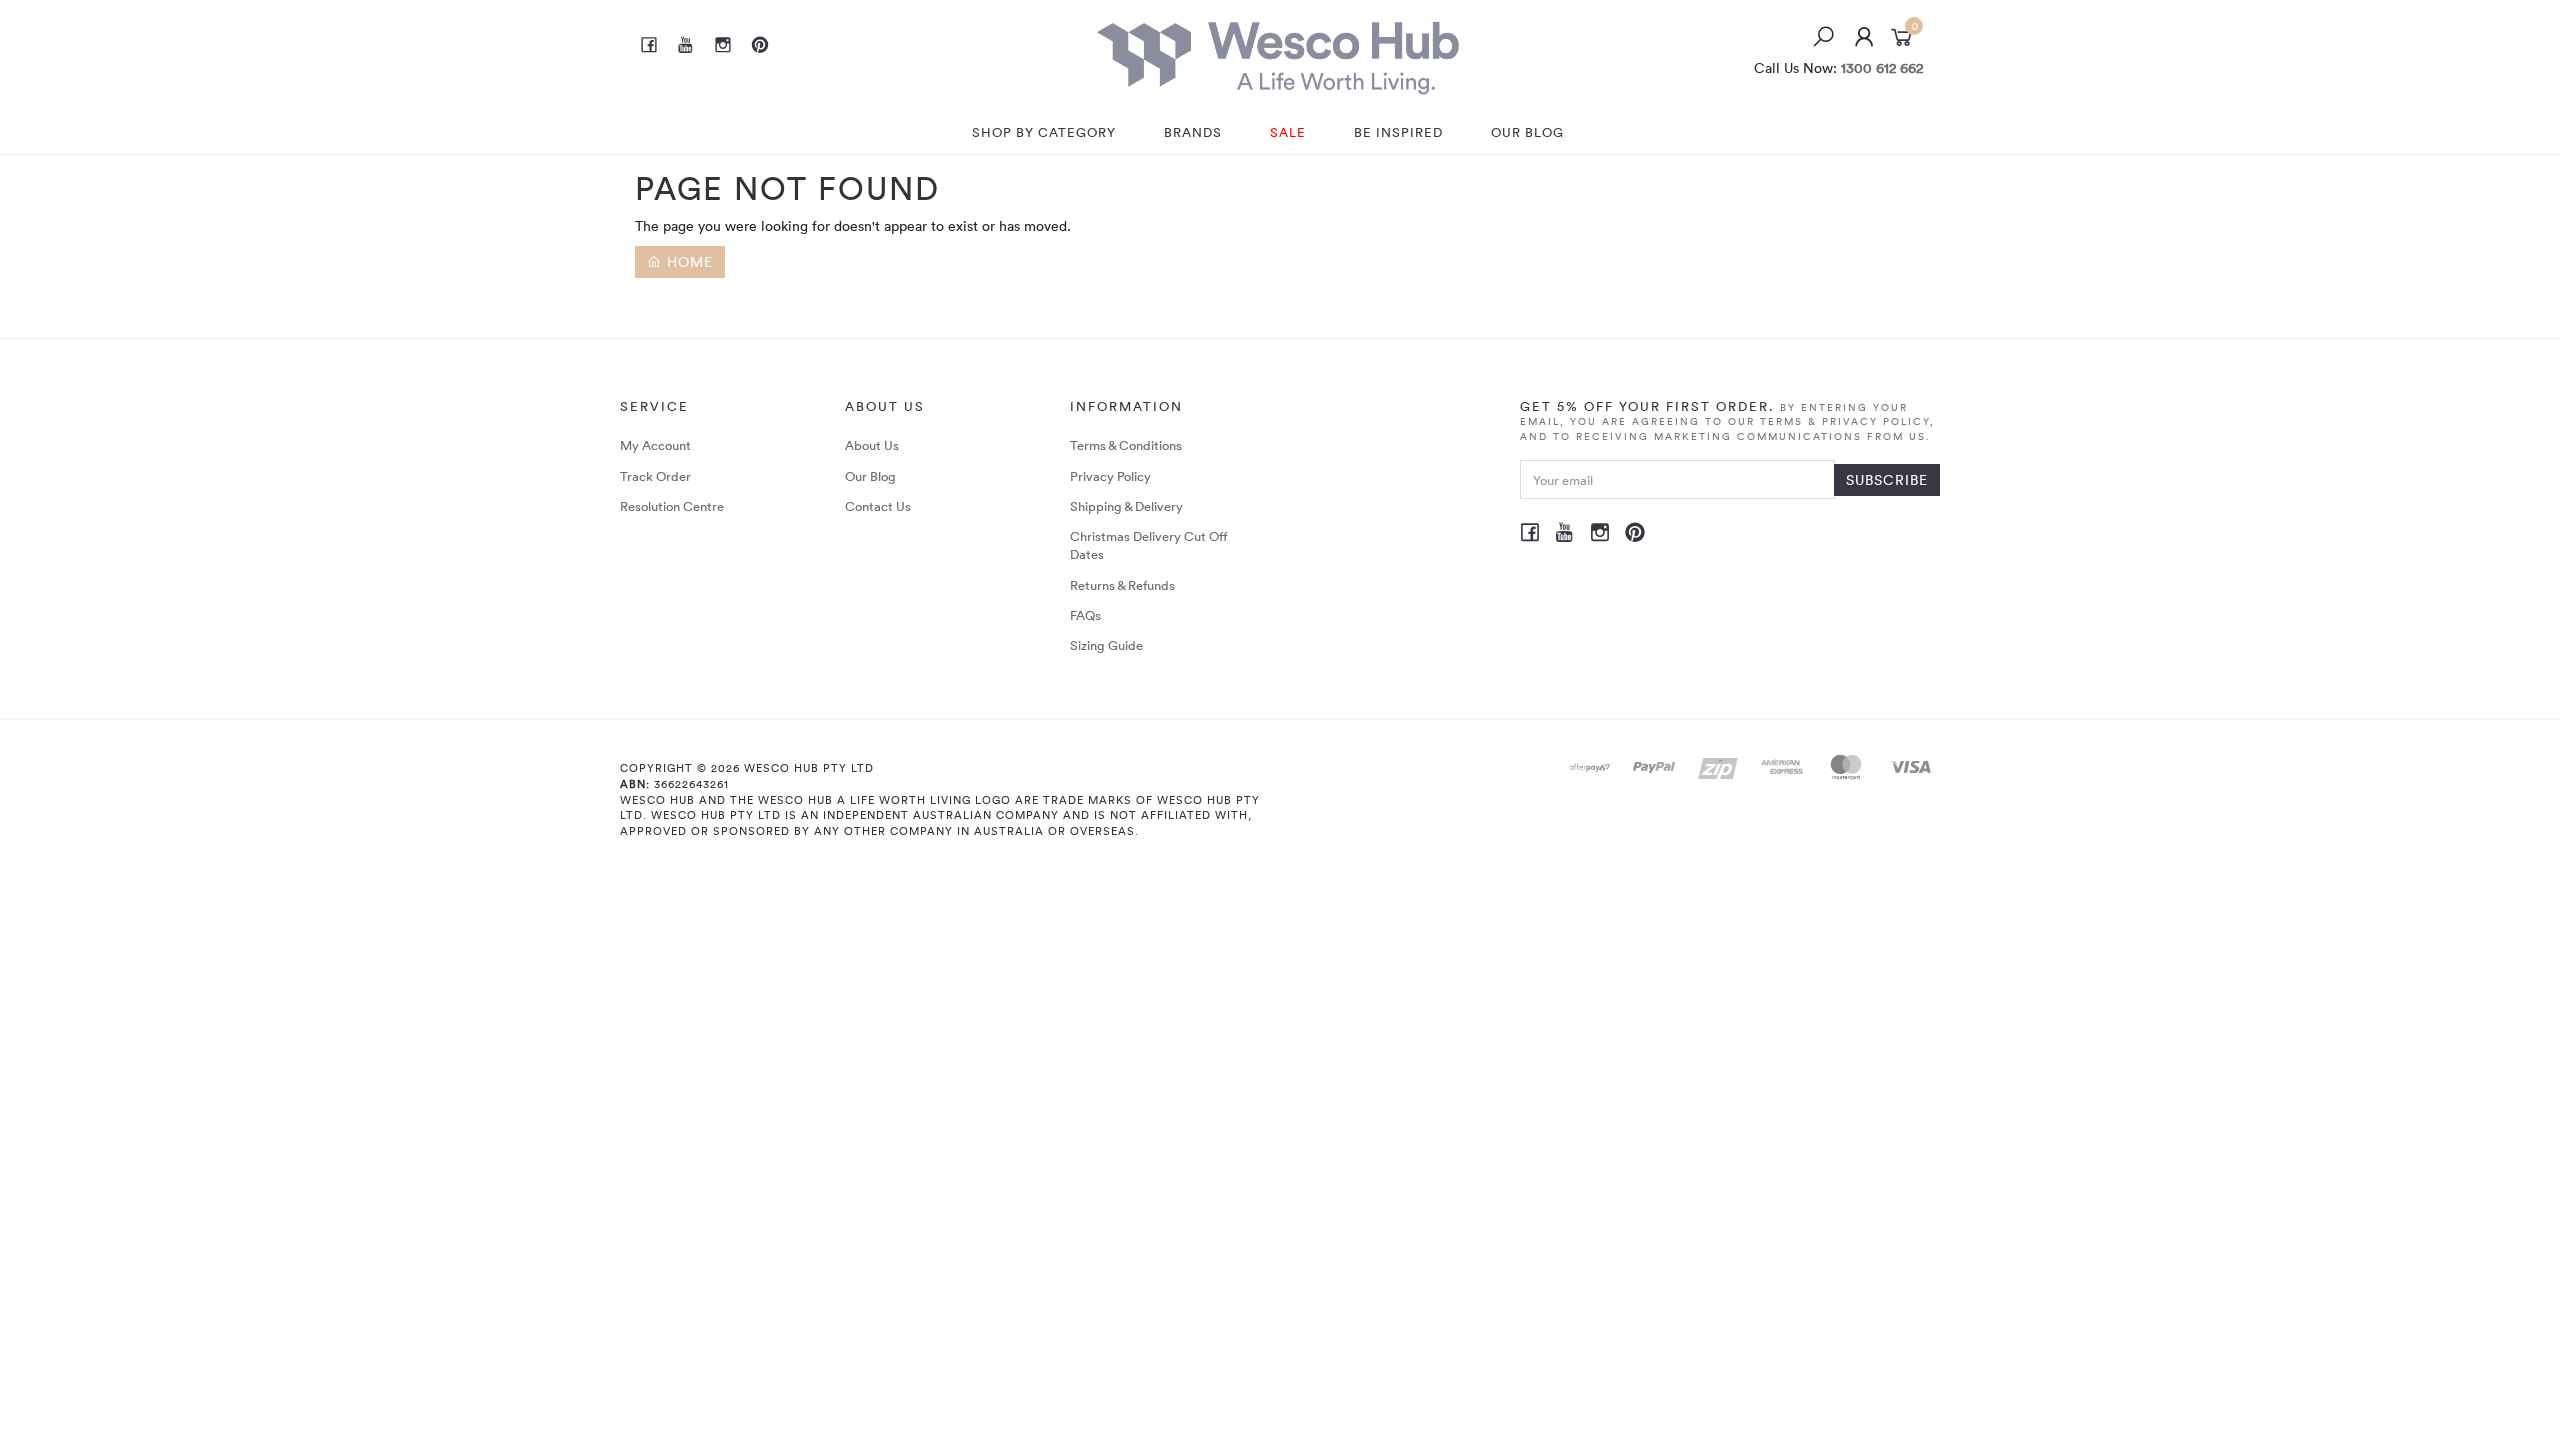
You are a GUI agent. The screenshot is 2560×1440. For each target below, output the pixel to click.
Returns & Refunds (1122, 585)
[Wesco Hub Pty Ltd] (1278, 52)
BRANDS (1193, 132)
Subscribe (1887, 479)
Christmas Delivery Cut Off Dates (1149, 545)
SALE (1288, 132)
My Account (655, 445)
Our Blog (870, 476)
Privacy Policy (1110, 476)
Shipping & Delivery (1126, 506)
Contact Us (878, 506)
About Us (872, 445)
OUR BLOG (1527, 132)
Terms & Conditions (1126, 445)
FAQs (1085, 615)
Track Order (655, 476)
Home (687, 261)
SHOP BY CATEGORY (1044, 132)
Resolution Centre (672, 506)
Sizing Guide (1106, 645)
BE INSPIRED (1398, 132)
